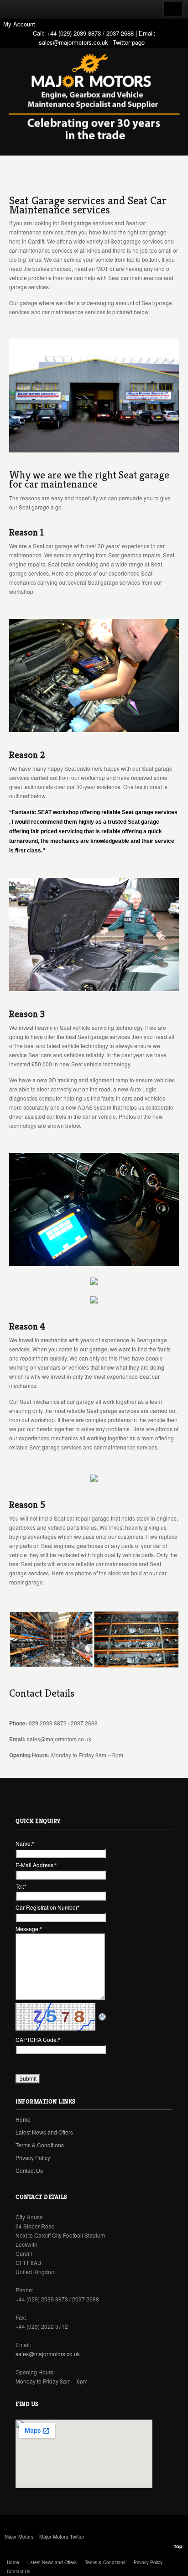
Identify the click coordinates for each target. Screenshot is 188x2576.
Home (23, 2119)
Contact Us (29, 2170)
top (178, 2546)
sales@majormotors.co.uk (73, 42)
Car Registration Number (48, 1907)
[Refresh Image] (103, 2017)
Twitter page (129, 42)
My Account (19, 24)
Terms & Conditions (40, 2145)
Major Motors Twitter (62, 2536)
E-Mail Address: (36, 1865)
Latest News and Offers (44, 2132)
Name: (25, 1843)
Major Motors (20, 2536)
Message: (29, 1929)
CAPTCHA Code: (38, 2039)
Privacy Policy (33, 2158)
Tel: (21, 1886)
